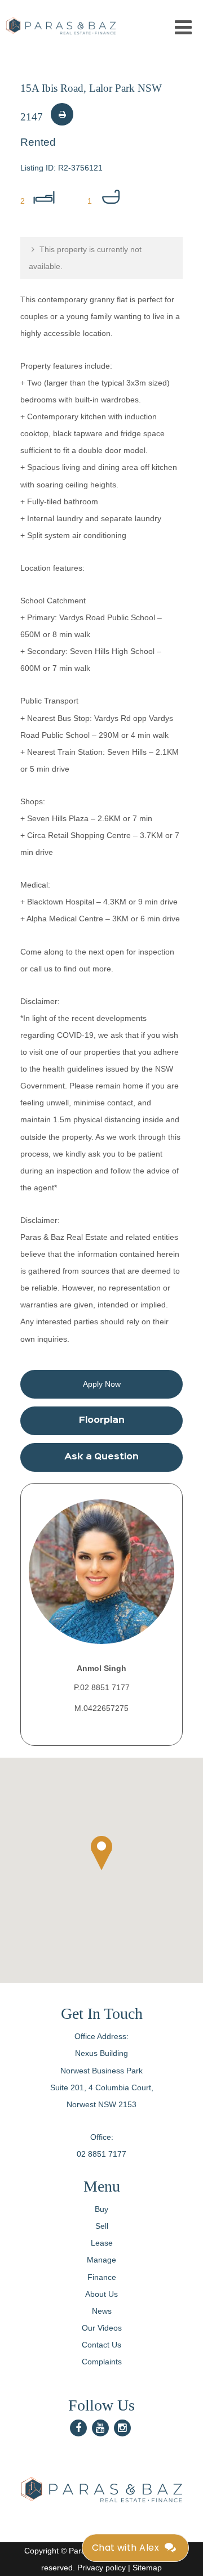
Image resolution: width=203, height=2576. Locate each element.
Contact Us (101, 2345)
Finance (102, 2277)
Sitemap (147, 2568)
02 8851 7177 (101, 2154)
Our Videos (102, 2328)
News (102, 2311)
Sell (102, 2226)
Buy (101, 2209)
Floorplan (102, 1421)
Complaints (102, 2362)
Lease (102, 2243)
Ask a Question (101, 1457)
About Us (101, 2294)
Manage (101, 2260)
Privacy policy (101, 2568)
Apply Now (102, 1384)
